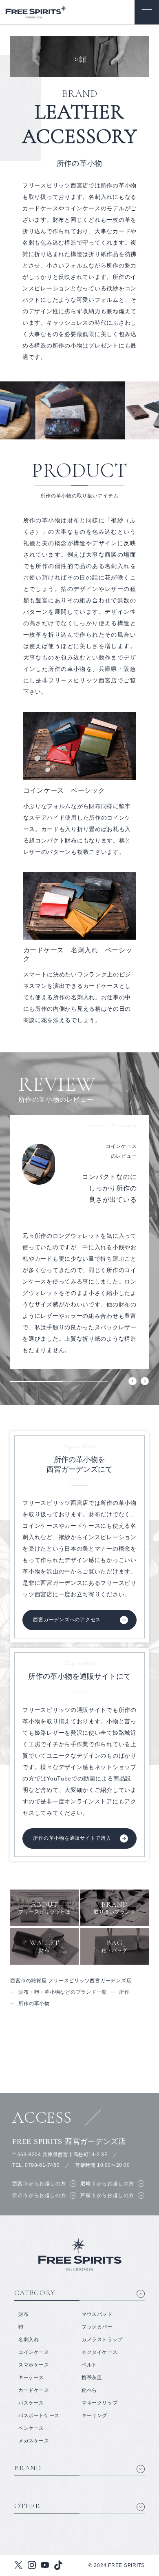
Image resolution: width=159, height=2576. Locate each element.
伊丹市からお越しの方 (39, 2195)
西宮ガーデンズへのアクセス (67, 1620)
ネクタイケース (99, 2352)
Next (145, 1381)
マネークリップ (99, 2403)
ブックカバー (97, 2327)
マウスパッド (97, 2314)
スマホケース (34, 2365)
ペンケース (31, 2428)
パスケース (31, 2403)
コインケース (34, 2352)
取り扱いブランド (115, 1907)
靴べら (89, 2390)
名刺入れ (29, 2340)
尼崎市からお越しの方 (107, 2184)
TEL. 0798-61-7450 (36, 2165)
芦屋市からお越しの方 (107, 2195)
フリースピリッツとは (44, 1907)
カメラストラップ (102, 2340)
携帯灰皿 (92, 2378)
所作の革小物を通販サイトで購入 (72, 1838)
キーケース (31, 2378)
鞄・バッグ (115, 1946)
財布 (45, 1946)
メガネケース (34, 2441)
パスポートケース (39, 2416)
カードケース (34, 2390)
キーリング (94, 2416)
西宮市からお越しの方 (39, 2184)
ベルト (89, 2365)
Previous (132, 1381)
